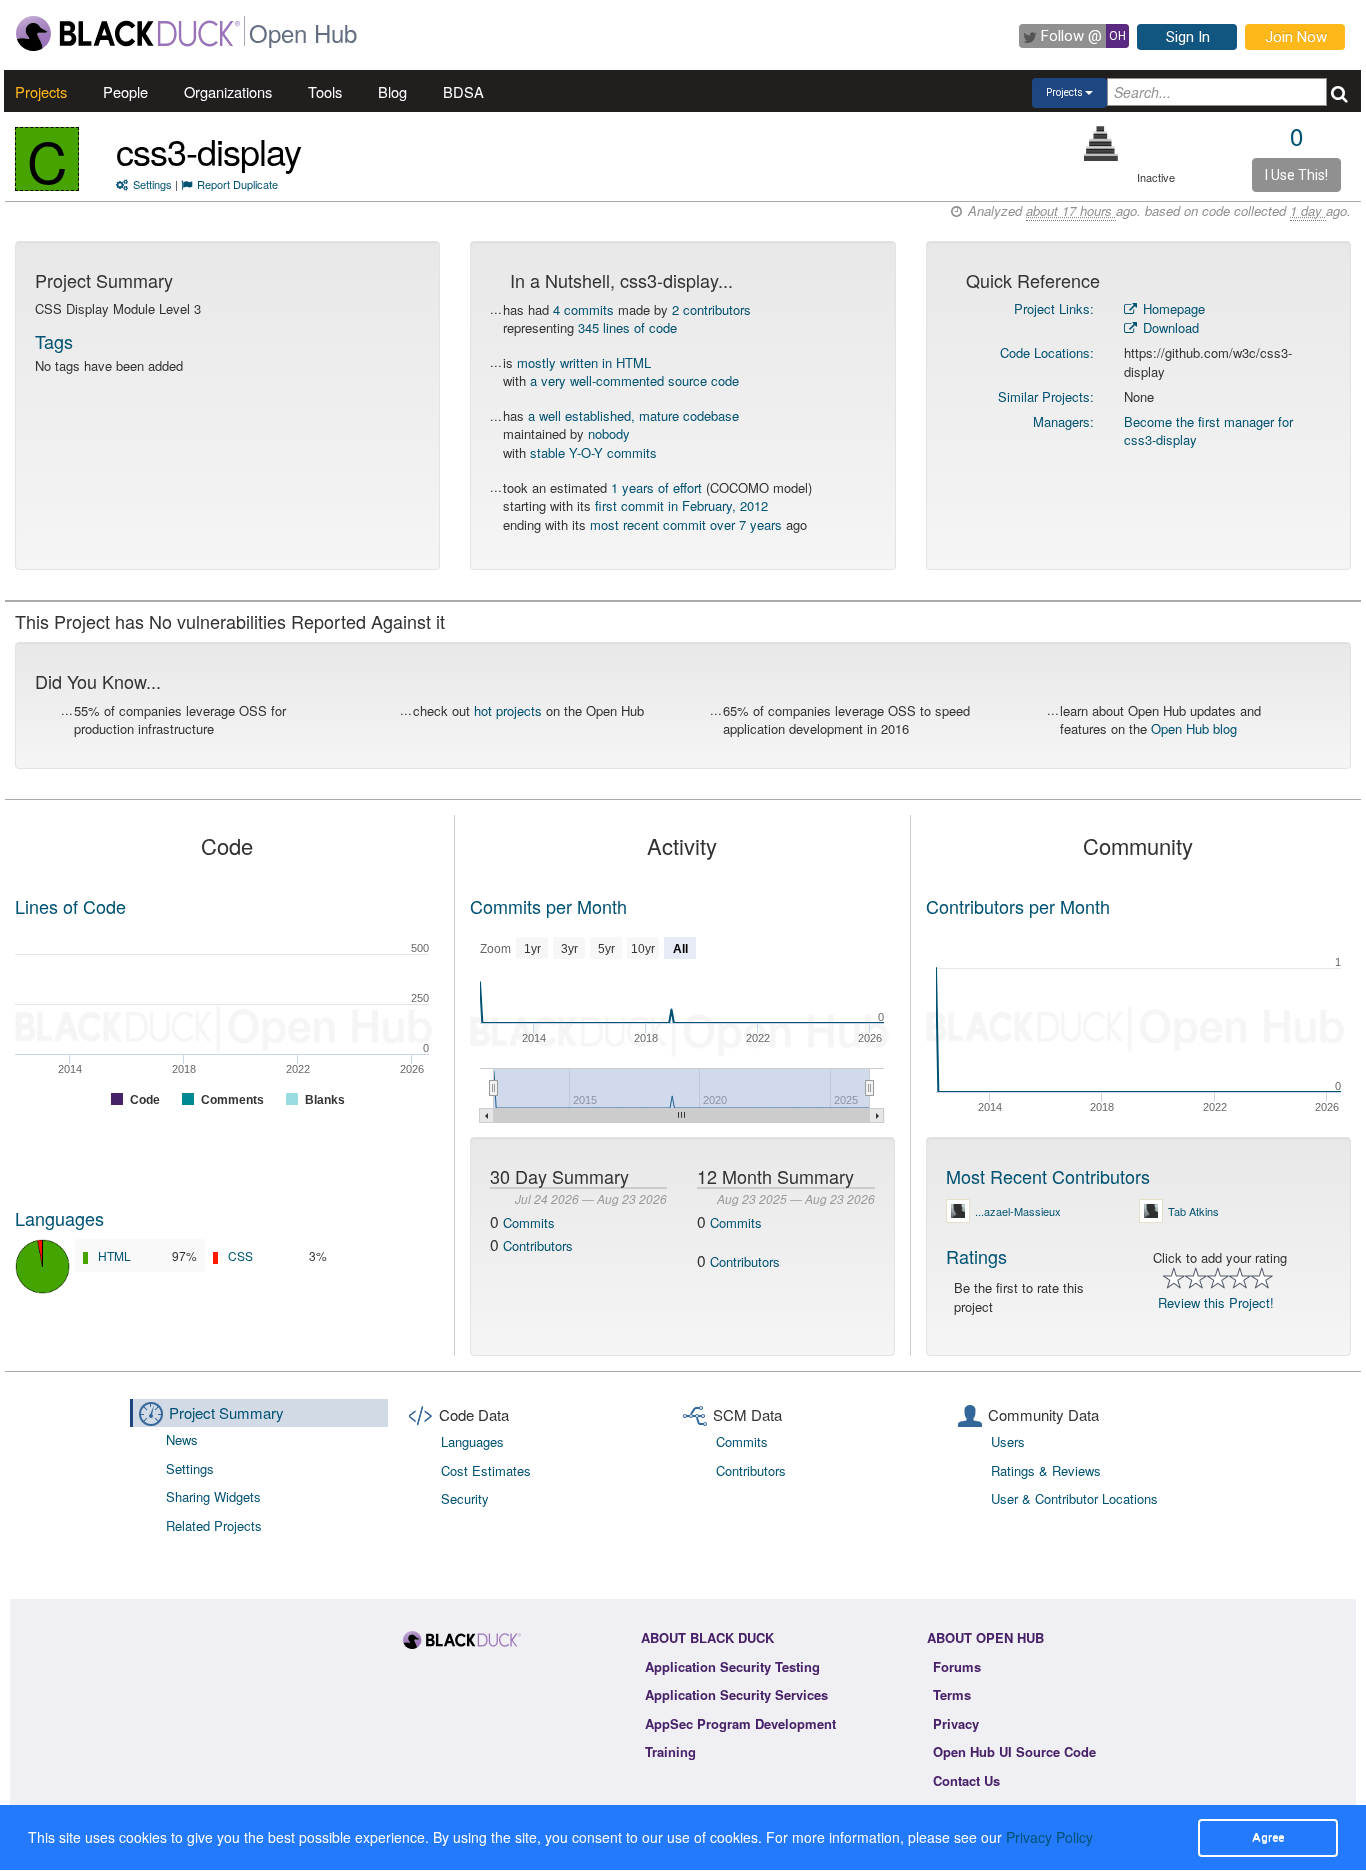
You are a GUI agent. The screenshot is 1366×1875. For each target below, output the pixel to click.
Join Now (1296, 37)
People (125, 91)
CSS (240, 1255)
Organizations (228, 91)
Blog (392, 91)
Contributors (538, 1245)
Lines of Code (70, 906)
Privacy (956, 1723)
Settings (152, 184)
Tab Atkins (1193, 1211)
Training (670, 1751)
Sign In (1188, 37)
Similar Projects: (1046, 396)
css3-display (208, 150)
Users (1008, 1441)
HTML (114, 1255)
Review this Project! (1216, 1302)
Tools (325, 91)
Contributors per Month (1018, 906)
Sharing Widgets (213, 1496)
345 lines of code (627, 327)
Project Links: (1054, 308)
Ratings (976, 1256)
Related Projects (214, 1525)
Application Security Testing (732, 1666)
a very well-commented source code (634, 380)
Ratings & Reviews (1046, 1470)
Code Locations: (1047, 352)
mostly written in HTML (584, 362)
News (182, 1439)
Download (1169, 327)
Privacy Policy (1049, 1837)
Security (465, 1498)
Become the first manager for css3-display (1208, 431)
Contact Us (966, 1780)
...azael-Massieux (1018, 1211)
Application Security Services (736, 1694)
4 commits (583, 309)
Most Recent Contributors (1048, 1176)
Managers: (1063, 421)
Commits (529, 1222)
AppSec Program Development (740, 1723)
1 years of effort (656, 487)
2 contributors (711, 309)
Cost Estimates (486, 1470)
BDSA (463, 91)
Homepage (1172, 308)
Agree (1268, 1837)
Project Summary (226, 1412)
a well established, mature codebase (633, 415)
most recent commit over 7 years (686, 524)
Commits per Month (548, 906)
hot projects (508, 710)
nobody (609, 433)
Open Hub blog (1194, 728)
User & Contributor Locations (1074, 1498)
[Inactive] (1101, 143)
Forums (957, 1666)
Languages (59, 1218)
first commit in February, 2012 (681, 505)
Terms (952, 1694)
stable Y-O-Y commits (593, 452)
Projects (41, 91)
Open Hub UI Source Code (1014, 1751)
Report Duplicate (237, 184)
